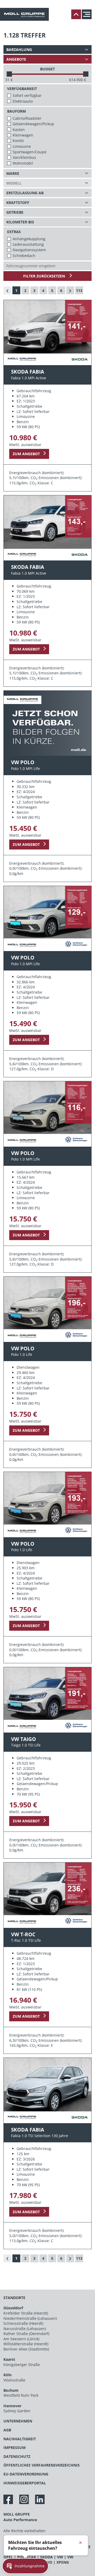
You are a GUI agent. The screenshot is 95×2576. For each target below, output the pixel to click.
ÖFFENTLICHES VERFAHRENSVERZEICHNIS (42, 2465)
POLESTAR (27, 2557)
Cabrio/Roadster (27, 118)
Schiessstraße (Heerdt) (23, 2323)
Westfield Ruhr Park (21, 2395)
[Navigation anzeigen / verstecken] (88, 14)
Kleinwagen (23, 135)
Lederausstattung (28, 244)
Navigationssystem (29, 250)
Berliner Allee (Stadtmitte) (26, 2349)
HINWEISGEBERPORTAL (25, 2483)
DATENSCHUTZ (17, 2456)
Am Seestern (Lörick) (21, 2339)
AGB (7, 2430)
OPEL (8, 2557)
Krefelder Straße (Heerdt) (26, 2313)
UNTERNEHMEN (18, 2421)
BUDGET (47, 69)
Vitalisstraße (14, 2380)
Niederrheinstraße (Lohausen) (30, 2318)
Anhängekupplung (29, 239)
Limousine (22, 146)
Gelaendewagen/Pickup (33, 124)
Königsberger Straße (22, 2365)
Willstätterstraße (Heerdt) (26, 2344)
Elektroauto (23, 101)
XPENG (63, 2562)
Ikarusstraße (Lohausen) (25, 2329)
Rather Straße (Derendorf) (26, 2334)
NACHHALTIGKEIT (20, 2439)
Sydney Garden (17, 2411)
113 (79, 290)
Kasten (19, 130)
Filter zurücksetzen (45, 276)
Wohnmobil (23, 163)
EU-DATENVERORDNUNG (26, 2474)
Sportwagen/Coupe (30, 152)
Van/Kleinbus (24, 157)
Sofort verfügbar (27, 95)
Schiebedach (24, 256)
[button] (25, 2566)
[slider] (9, 74)
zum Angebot (26, 454)
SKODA (46, 2557)
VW (60, 2557)
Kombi (18, 141)
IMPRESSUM (15, 2448)
